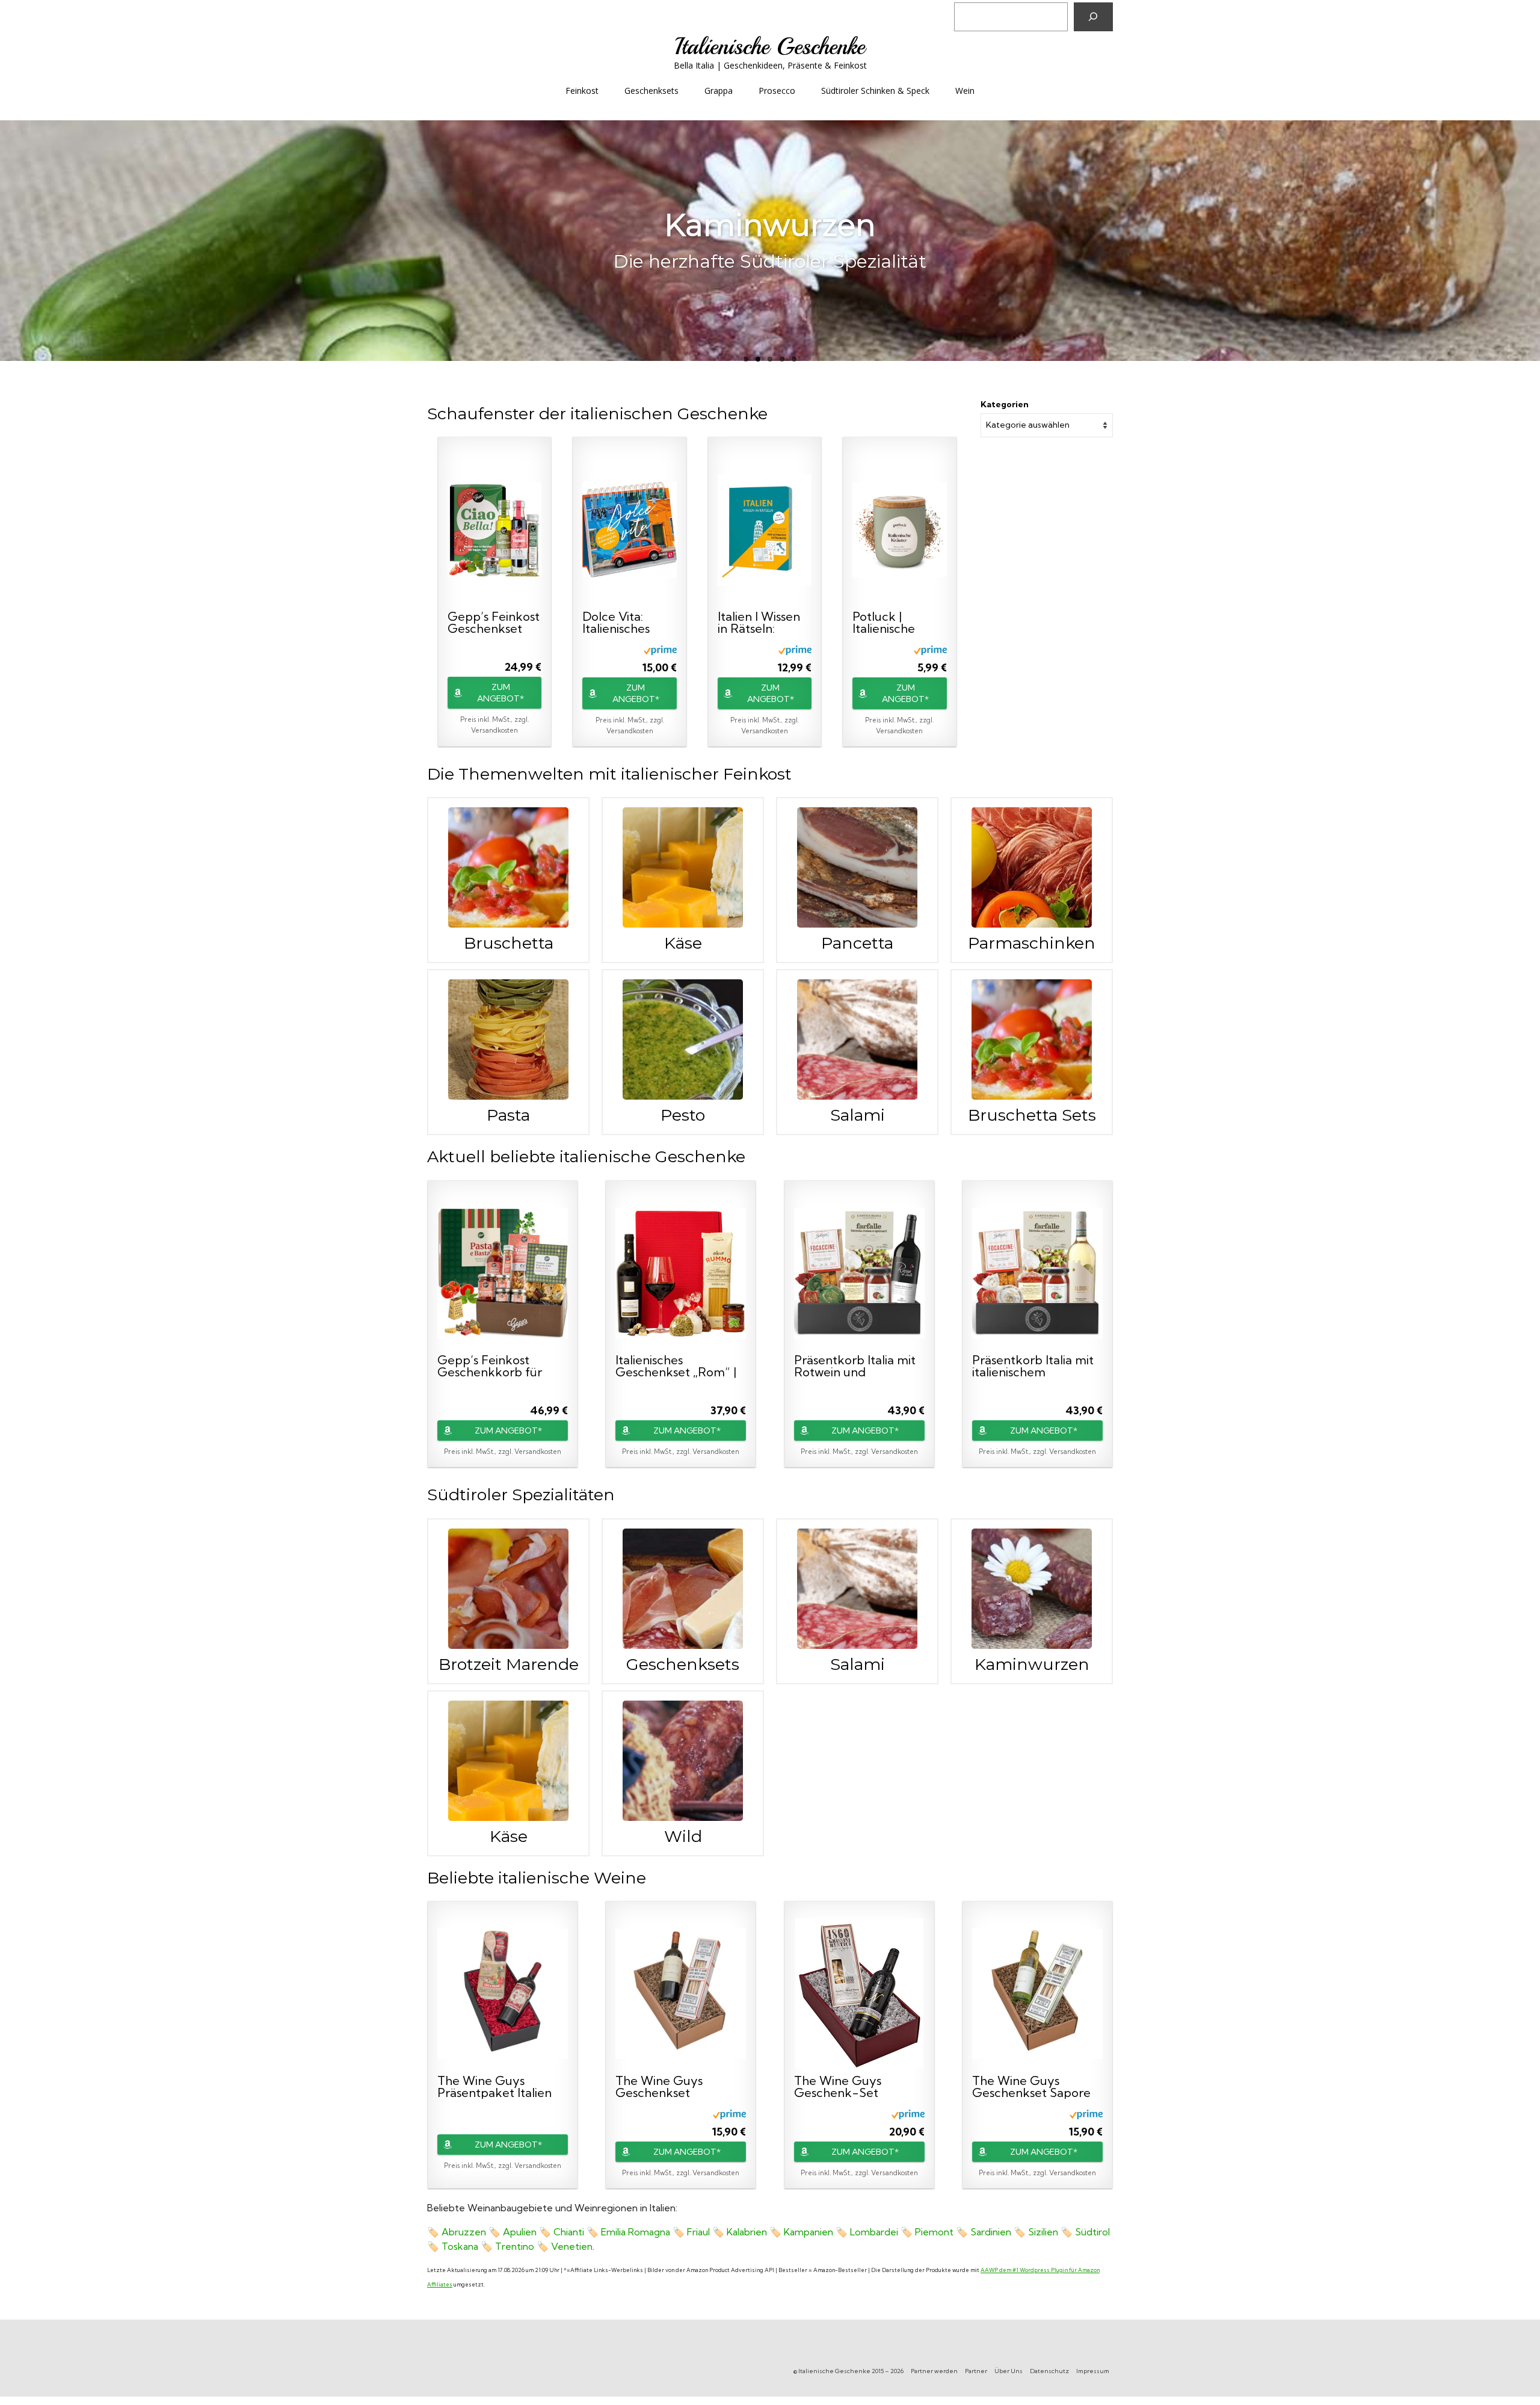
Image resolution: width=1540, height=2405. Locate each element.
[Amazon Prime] (660, 649)
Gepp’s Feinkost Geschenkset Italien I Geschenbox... (494, 623)
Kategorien (1005, 404)
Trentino (515, 2246)
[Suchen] (1093, 17)
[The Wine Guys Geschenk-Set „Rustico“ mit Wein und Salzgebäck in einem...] (859, 1994)
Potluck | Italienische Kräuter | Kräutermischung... (898, 623)
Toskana (460, 2246)
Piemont (934, 2232)
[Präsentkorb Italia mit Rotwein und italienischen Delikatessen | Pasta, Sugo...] (859, 1273)
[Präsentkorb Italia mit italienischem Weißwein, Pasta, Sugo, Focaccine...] (1037, 1273)
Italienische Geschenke (770, 47)
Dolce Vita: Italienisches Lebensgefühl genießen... (621, 623)
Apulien (520, 2232)
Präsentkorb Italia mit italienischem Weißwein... (1033, 1366)
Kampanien (808, 2232)
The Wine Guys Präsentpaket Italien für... (494, 2087)
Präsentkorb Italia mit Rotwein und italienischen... (855, 1366)
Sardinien (991, 2232)
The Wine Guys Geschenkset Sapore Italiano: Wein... (1031, 2087)
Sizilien (1043, 2232)
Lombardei (874, 2232)
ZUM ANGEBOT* (500, 693)
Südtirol (1092, 2232)
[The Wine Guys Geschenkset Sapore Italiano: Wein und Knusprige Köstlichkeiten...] (1037, 1994)
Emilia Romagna (636, 2232)
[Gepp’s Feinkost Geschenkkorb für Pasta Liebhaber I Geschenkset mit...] (503, 1273)
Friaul (698, 2232)
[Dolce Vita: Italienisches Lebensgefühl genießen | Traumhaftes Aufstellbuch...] (629, 529)
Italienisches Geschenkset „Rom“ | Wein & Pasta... (676, 1366)
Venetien (572, 2246)
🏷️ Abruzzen (457, 2232)
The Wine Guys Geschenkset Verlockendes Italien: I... (674, 2087)
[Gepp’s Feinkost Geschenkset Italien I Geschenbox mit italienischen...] (494, 529)
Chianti (569, 2232)
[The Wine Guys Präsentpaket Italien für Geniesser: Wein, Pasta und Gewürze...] (503, 1994)
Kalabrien (747, 2232)
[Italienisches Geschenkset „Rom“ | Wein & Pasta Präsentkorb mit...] (681, 1273)
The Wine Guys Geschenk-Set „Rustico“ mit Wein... (850, 2087)
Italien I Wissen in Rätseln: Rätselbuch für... (763, 623)
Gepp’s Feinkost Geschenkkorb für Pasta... (490, 1366)
